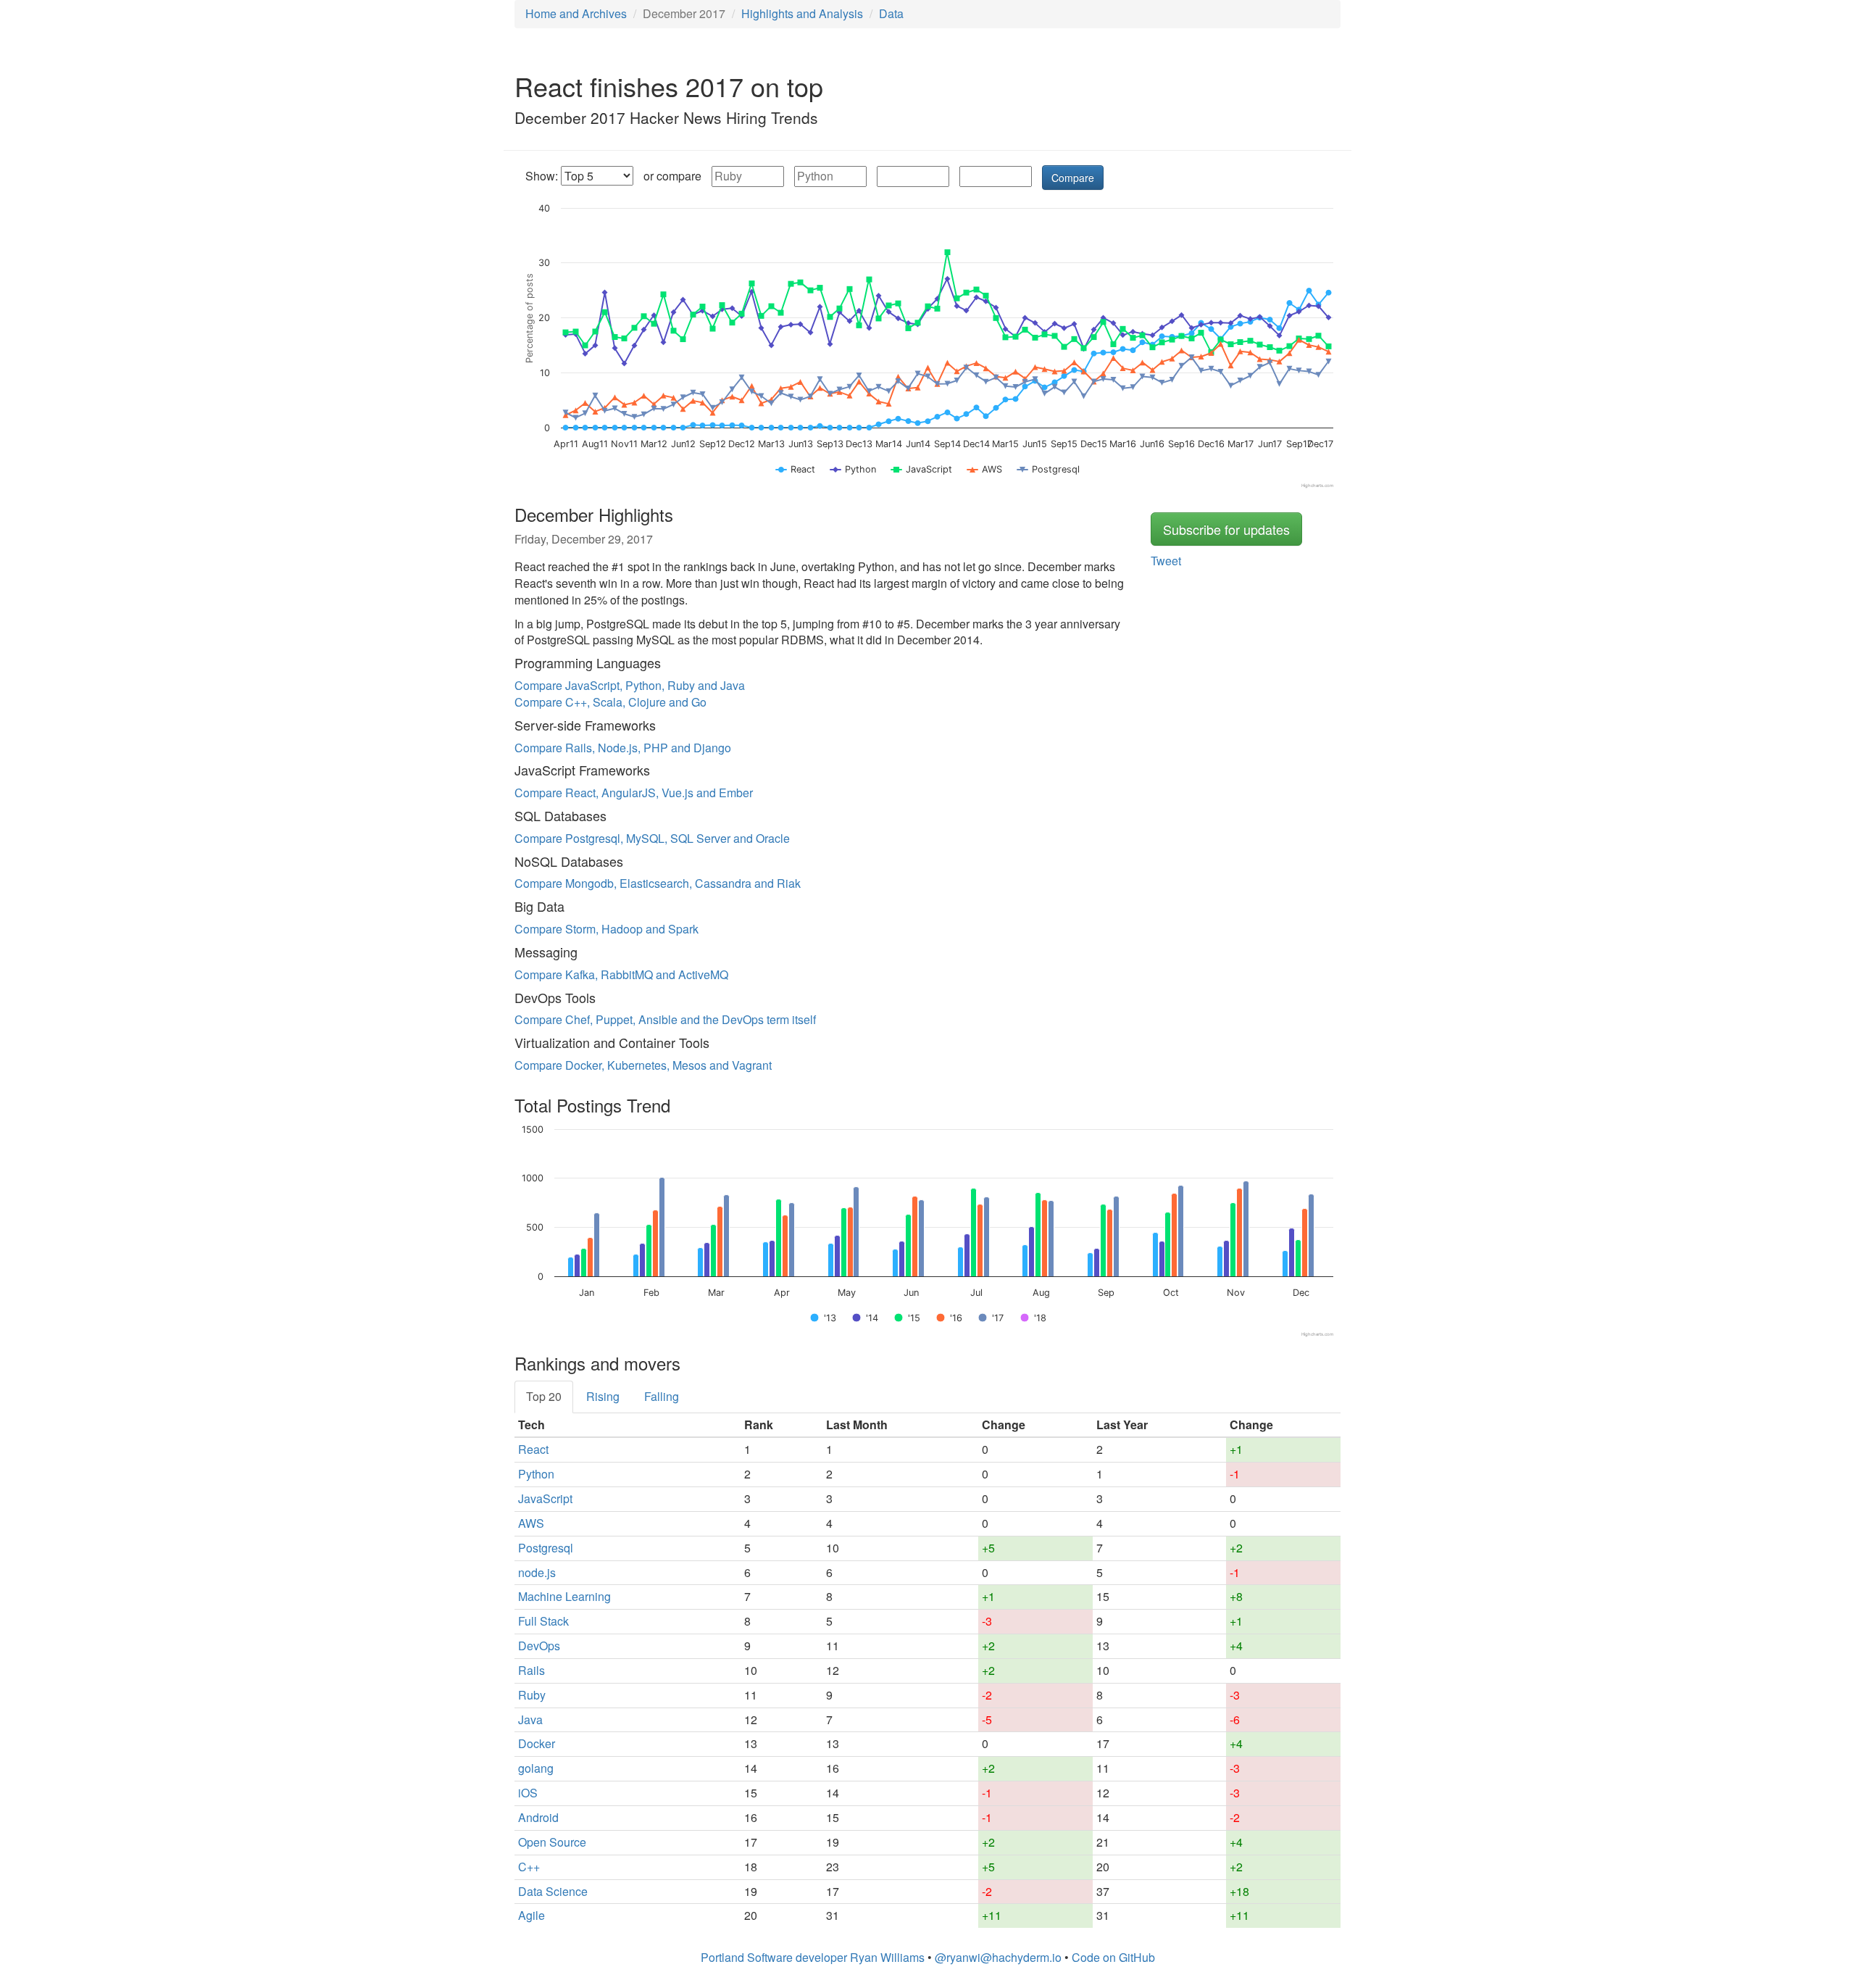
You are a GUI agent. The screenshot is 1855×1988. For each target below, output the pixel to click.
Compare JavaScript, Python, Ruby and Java (630, 685)
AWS (531, 1523)
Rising (603, 1396)
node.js (537, 1572)
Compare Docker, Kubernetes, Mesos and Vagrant (643, 1065)
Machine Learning (564, 1596)
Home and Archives (576, 13)
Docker (537, 1743)
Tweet (1166, 561)
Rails (532, 1670)
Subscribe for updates (1226, 529)
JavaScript (545, 1498)
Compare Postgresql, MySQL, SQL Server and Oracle (652, 838)
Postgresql (546, 1548)
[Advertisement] (1196, 93)
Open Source (552, 1842)
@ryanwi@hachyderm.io (998, 1957)
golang (536, 1768)
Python (536, 1474)
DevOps (539, 1646)
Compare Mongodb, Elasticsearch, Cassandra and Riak (658, 883)
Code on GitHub (1113, 1957)
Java (530, 1719)
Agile (532, 1915)
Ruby (532, 1695)
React (533, 1449)
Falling (662, 1396)
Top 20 (544, 1396)
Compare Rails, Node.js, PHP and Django (623, 748)
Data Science (553, 1891)
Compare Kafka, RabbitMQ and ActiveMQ (621, 974)
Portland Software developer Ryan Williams (813, 1957)
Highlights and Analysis (802, 13)
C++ (529, 1867)
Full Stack (543, 1621)
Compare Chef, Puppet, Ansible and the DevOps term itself (665, 1019)
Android (538, 1817)
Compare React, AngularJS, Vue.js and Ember (634, 793)
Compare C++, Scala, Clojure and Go (610, 702)
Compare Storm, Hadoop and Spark (606, 929)
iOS (528, 1793)
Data (891, 13)
